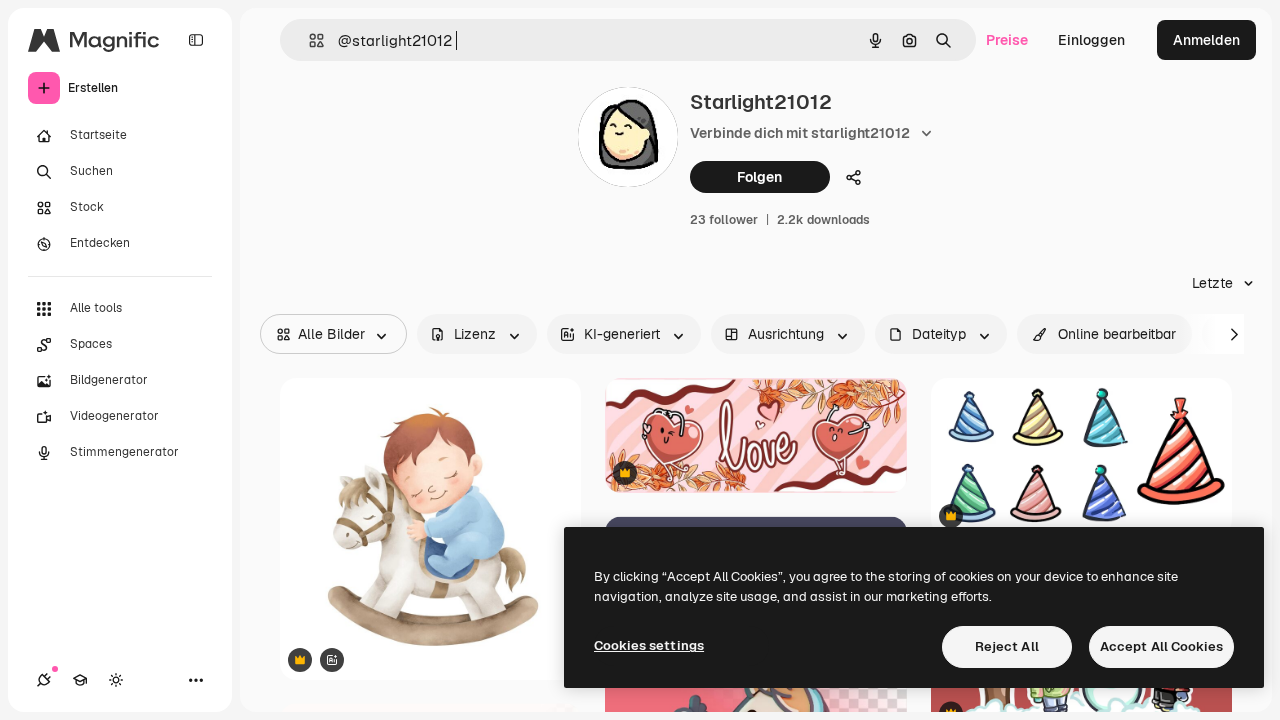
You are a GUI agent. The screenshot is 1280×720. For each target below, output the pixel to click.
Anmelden (1206, 40)
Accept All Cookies (1161, 646)
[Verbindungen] (44, 680)
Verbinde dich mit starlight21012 (800, 133)
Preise (1007, 40)
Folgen (759, 177)
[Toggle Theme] (116, 680)
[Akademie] (80, 680)
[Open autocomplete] (308, 40)
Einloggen (1091, 40)
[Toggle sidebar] (196, 40)
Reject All (1007, 646)
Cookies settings (649, 645)
